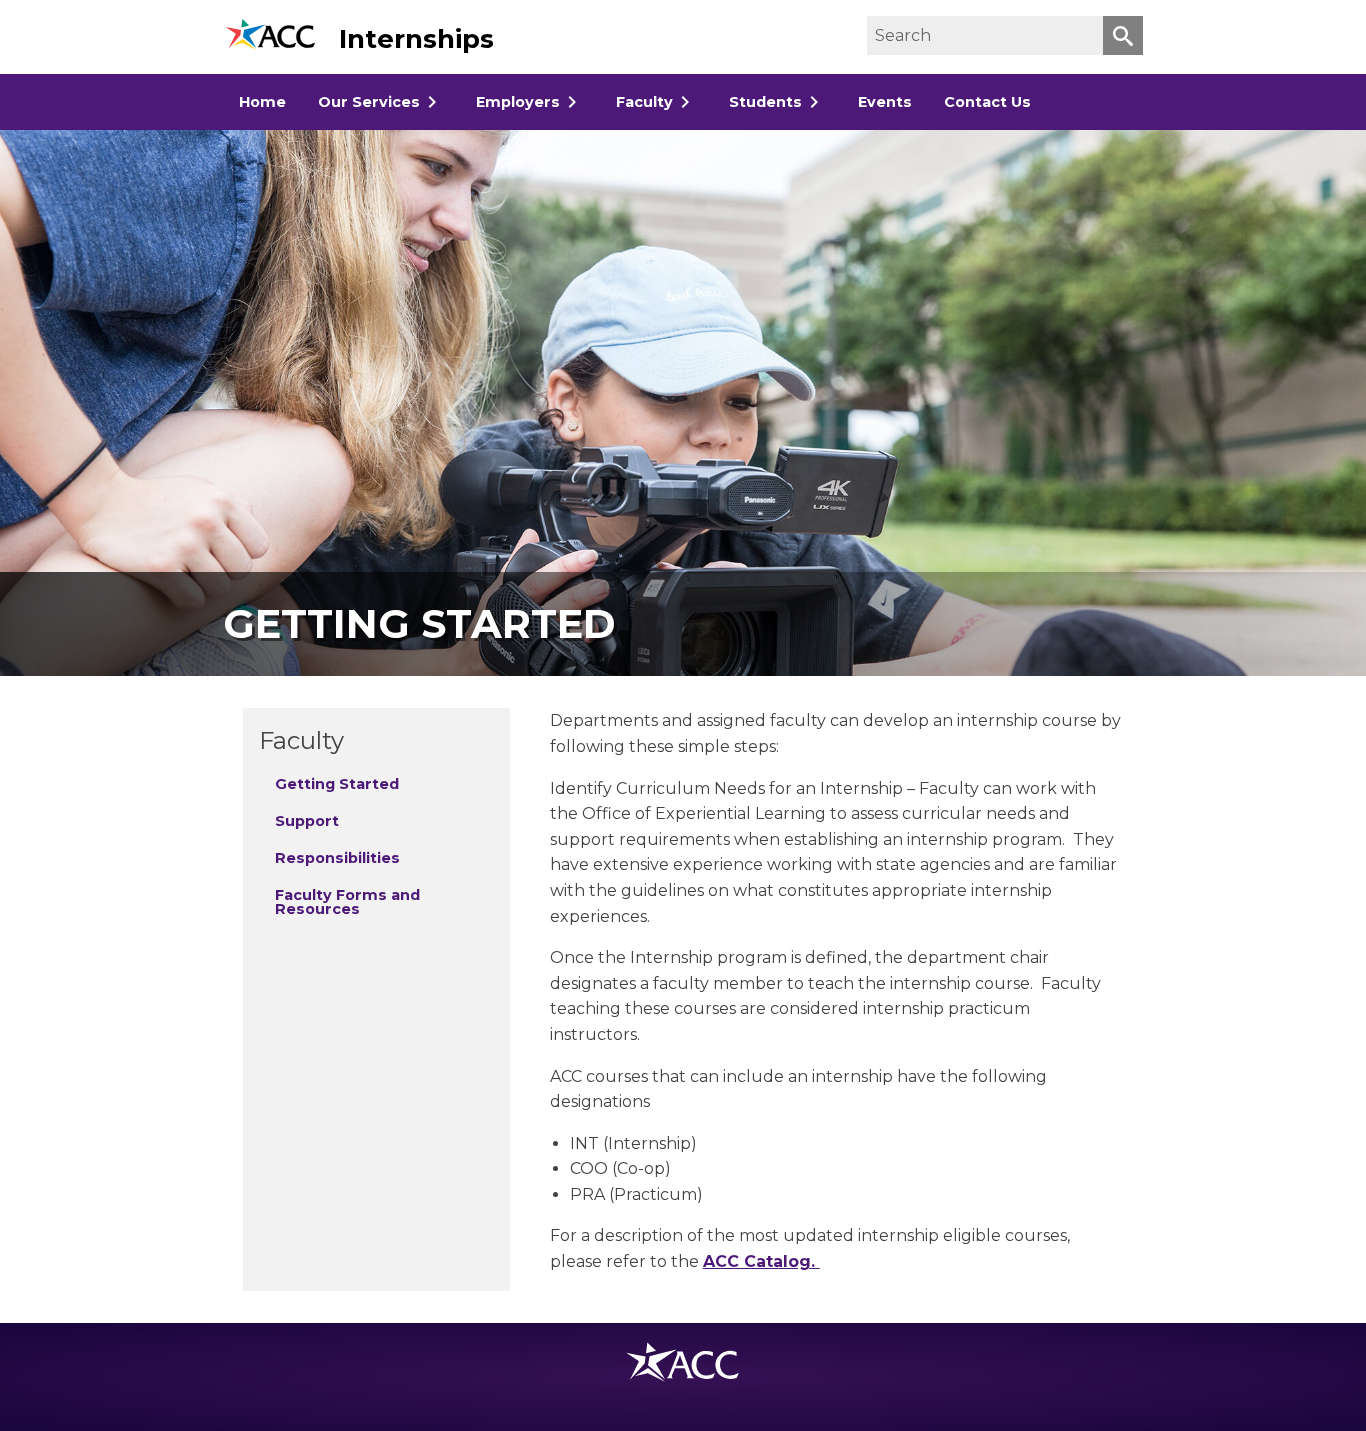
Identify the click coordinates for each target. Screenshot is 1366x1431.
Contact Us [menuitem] (987, 102)
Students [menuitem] (765, 102)
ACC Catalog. (761, 1261)
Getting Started (337, 784)
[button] (1123, 35)
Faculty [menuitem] (644, 102)
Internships (416, 39)
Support (307, 821)
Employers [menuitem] (518, 102)
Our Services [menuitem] (369, 102)
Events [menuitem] (885, 102)
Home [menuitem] (262, 102)
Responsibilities (337, 858)
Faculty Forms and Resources (347, 902)
